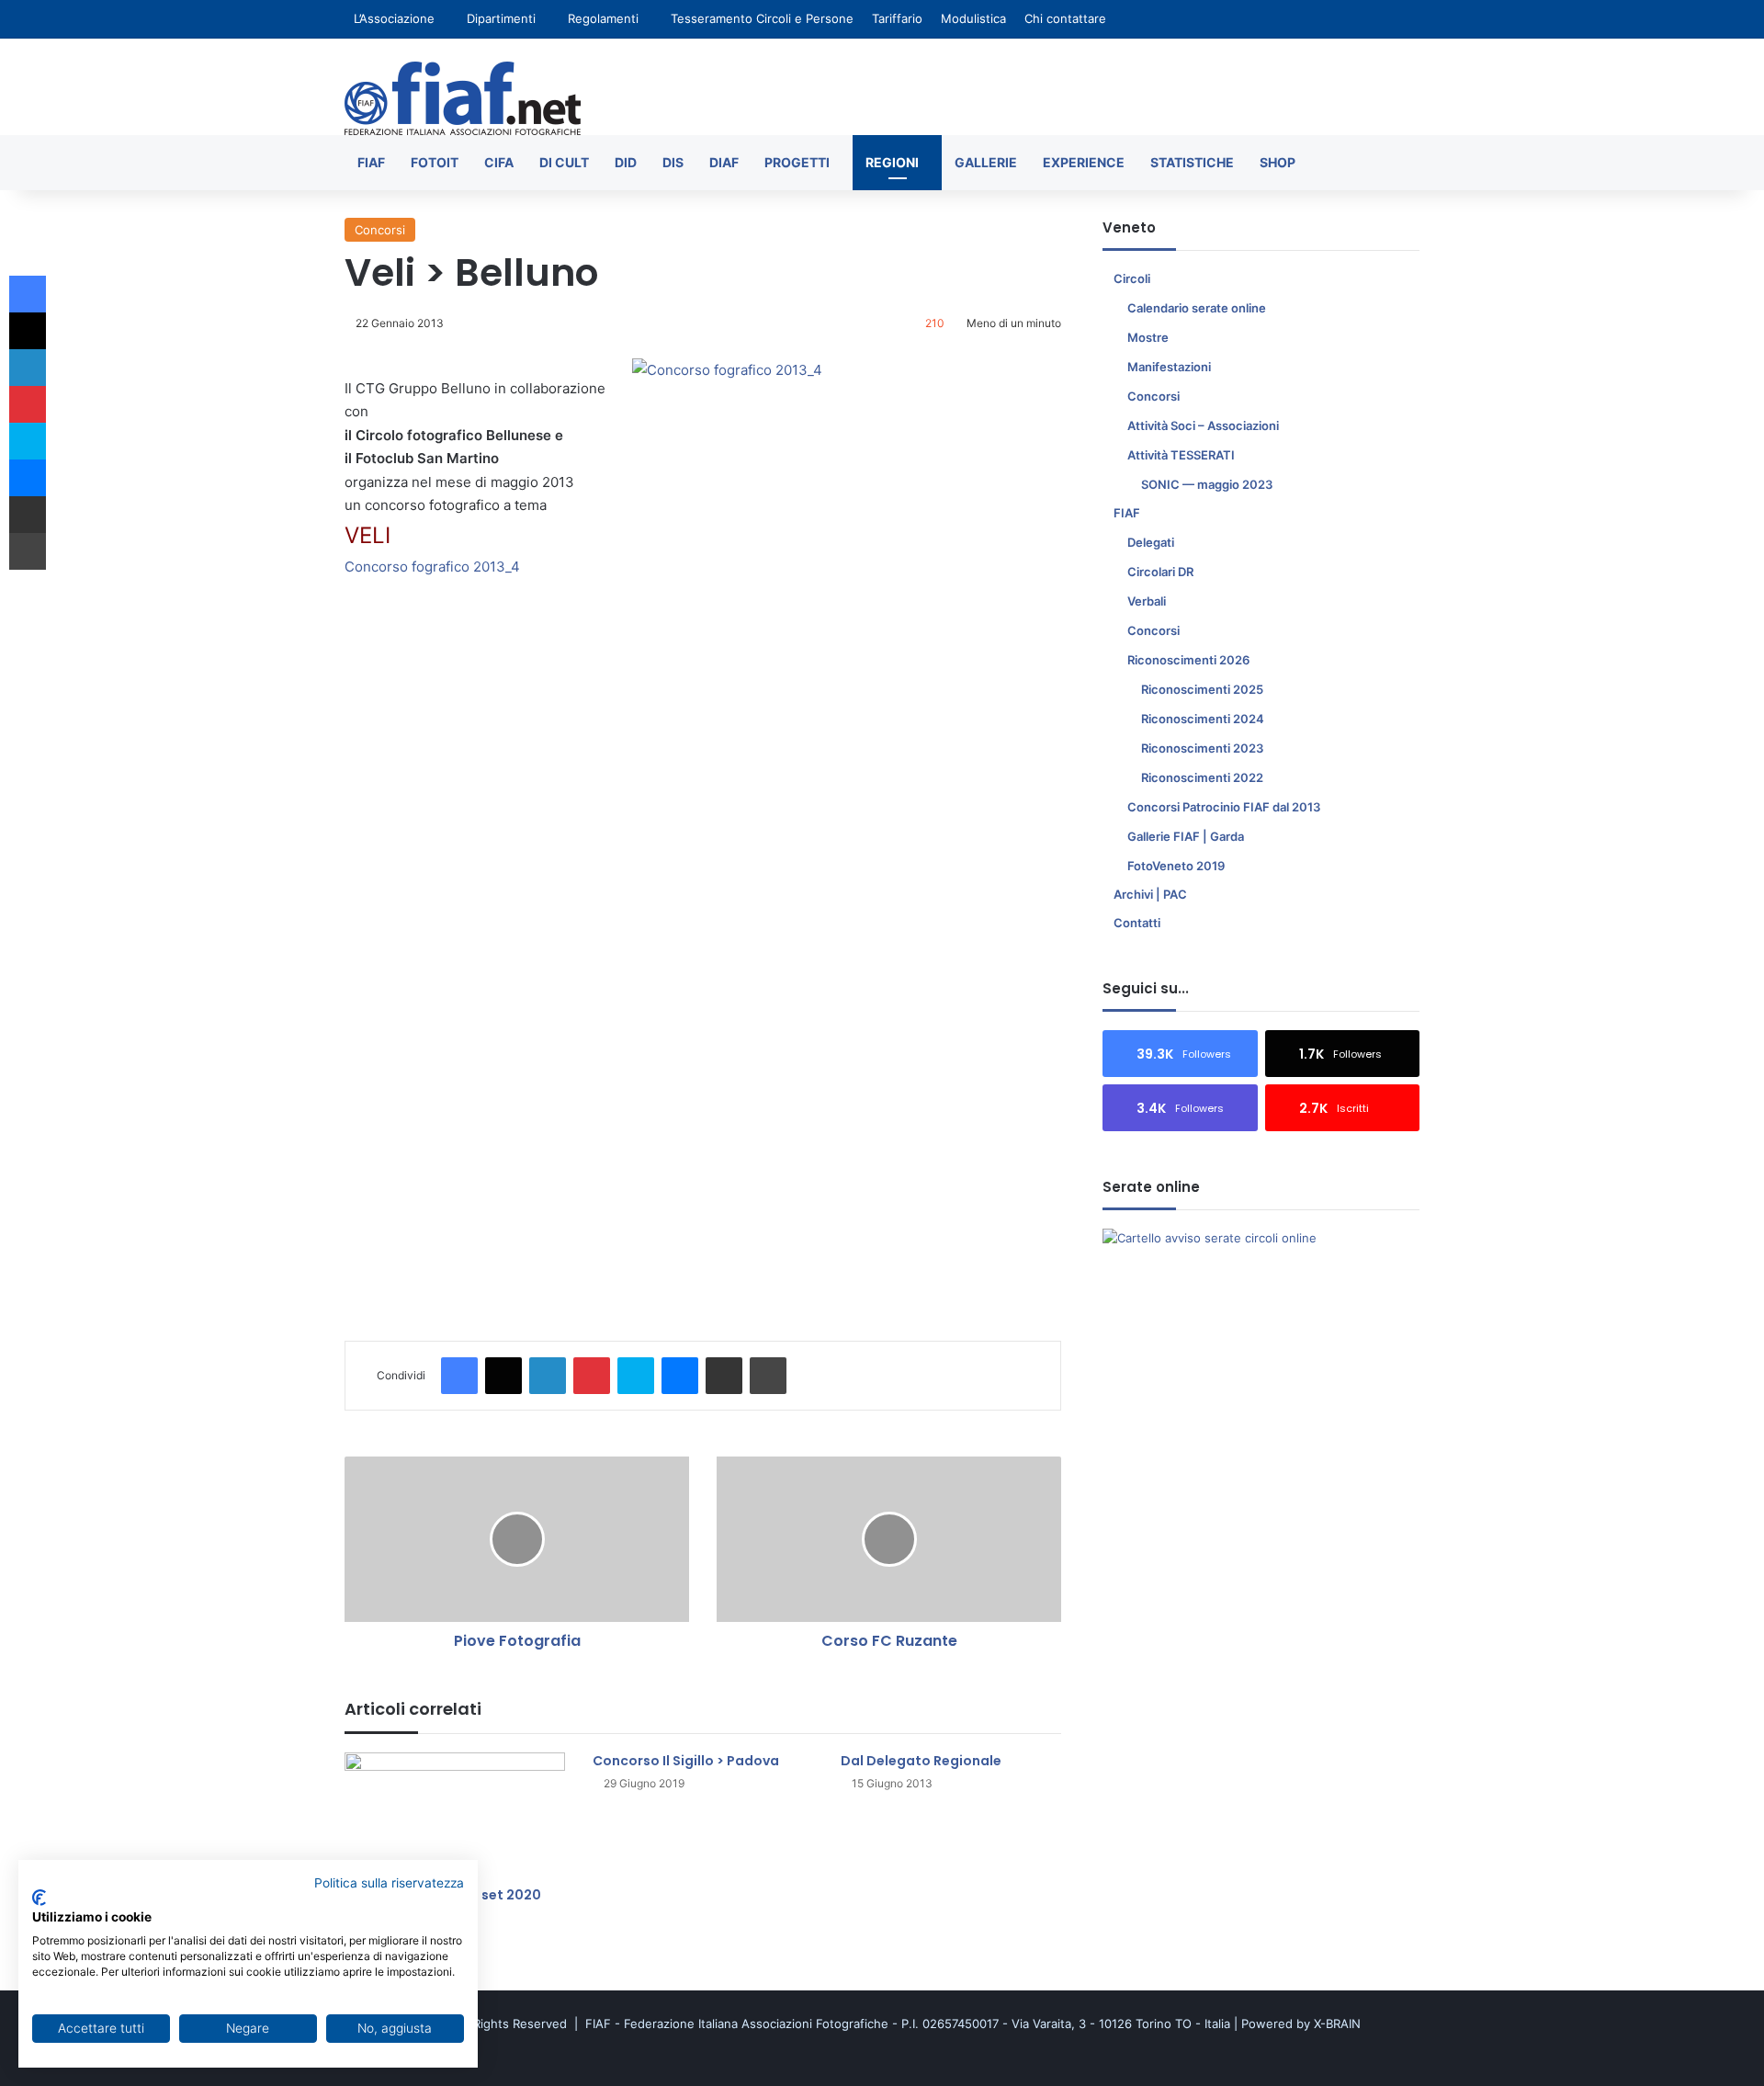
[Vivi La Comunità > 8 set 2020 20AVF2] (455, 1814)
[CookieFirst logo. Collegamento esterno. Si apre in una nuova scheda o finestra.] (39, 1898)
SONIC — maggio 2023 (1207, 484)
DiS (673, 162)
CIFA (499, 162)
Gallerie (986, 162)
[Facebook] (459, 1376)
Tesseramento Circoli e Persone (762, 18)
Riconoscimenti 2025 (1202, 689)
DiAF (724, 162)
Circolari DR (1160, 572)
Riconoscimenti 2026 (1188, 660)
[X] (503, 1376)
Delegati (1151, 542)
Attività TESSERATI (1181, 455)
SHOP (1278, 162)
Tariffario (897, 18)
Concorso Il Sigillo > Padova (686, 1761)
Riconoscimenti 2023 (1202, 748)
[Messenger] (680, 1376)
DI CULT (564, 162)
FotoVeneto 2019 (1176, 866)
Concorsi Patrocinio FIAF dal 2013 (1224, 807)
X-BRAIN (1337, 2024)
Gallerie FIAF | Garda (1186, 836)
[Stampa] (768, 1376)
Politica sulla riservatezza (389, 1883)
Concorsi (380, 230)
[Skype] (636, 1376)
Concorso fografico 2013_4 (432, 567)
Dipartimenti (501, 18)
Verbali (1147, 601)
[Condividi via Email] (724, 1376)
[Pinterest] (592, 1376)
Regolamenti (603, 18)
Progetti (797, 162)
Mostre (1148, 337)
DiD (626, 162)
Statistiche (1192, 162)
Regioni (892, 162)
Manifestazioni (1169, 367)
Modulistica (973, 18)
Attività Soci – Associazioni (1203, 425)
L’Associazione (394, 18)
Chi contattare (1065, 18)
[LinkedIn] (548, 1376)
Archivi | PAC (1150, 894)
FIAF (371, 162)
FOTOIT (435, 162)
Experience (1084, 162)
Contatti (1137, 923)
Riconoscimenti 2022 (1202, 777)
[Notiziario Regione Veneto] (463, 98)
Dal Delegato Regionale (921, 1761)
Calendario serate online (1197, 308)
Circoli (1132, 278)
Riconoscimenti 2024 (1203, 719)
